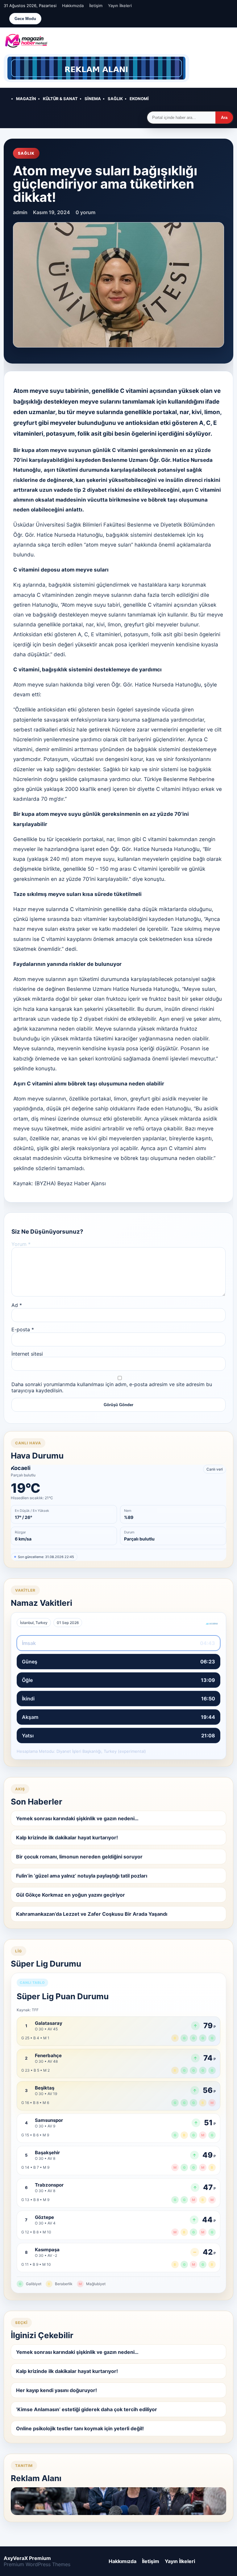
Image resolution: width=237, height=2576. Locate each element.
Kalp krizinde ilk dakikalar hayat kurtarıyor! (67, 1837)
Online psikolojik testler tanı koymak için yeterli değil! (80, 2428)
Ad (17, 1305)
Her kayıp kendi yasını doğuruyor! (56, 2390)
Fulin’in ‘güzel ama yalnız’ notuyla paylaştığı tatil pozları (82, 1876)
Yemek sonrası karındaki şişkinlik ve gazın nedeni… (77, 1818)
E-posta (23, 1329)
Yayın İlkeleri (120, 6)
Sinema (93, 99)
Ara (224, 118)
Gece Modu (25, 19)
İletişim (96, 6)
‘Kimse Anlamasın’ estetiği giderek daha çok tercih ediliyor (87, 2409)
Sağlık (115, 99)
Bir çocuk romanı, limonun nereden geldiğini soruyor (79, 1857)
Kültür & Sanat (60, 99)
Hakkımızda (73, 6)
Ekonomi (139, 99)
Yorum (21, 1244)
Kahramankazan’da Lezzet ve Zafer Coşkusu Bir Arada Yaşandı (92, 1914)
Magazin (26, 99)
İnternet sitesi (27, 1354)
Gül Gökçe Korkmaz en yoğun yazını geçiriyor (71, 1895)
